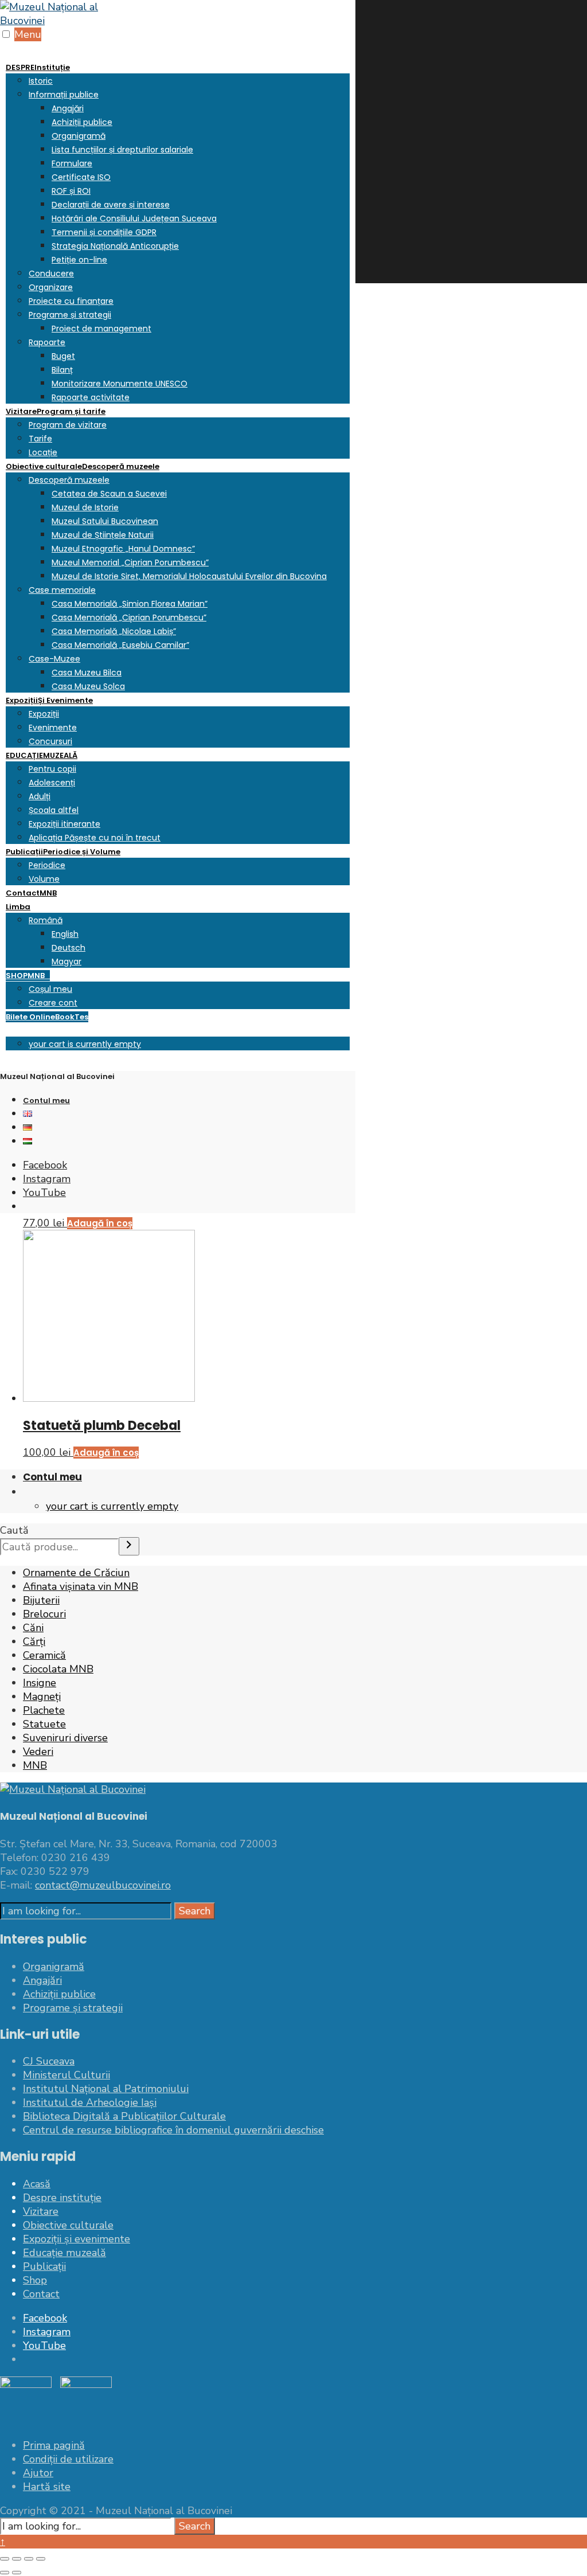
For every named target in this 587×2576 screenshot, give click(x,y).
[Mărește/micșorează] (5, 2559)
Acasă (37, 2184)
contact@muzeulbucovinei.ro (103, 1885)
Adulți (40, 796)
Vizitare (56, 411)
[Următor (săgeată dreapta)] (17, 2573)
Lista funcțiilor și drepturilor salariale (122, 150)
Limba (18, 907)
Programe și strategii (70, 315)
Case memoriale (62, 590)
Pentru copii (52, 769)
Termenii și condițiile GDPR (104, 232)
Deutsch (69, 948)
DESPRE (38, 67)
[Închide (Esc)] (41, 2559)
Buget (63, 356)
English (65, 934)
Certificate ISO (81, 177)
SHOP (28, 976)
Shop (35, 2280)
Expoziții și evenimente (77, 2239)
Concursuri (50, 741)
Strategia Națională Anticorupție (115, 246)
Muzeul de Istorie (85, 507)
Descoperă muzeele (69, 480)
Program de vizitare (68, 425)
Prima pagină (54, 2445)
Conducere (51, 273)
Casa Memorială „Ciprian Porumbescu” (129, 617)
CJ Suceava (49, 2061)
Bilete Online (47, 1017)
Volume (44, 879)
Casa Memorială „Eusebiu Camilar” (120, 645)
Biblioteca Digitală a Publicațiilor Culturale (124, 2116)
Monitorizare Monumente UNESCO (120, 384)
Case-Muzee (54, 659)
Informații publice (64, 95)
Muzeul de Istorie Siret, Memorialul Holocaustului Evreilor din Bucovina (189, 576)
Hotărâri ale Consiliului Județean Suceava (134, 218)
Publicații (63, 852)
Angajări (68, 108)
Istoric (41, 81)
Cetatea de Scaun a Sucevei (109, 494)
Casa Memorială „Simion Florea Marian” (130, 604)
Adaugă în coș (106, 1453)
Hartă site (47, 2487)
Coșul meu (50, 989)
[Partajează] (29, 2559)
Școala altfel (54, 810)
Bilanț (62, 370)
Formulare (72, 163)
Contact (31, 893)
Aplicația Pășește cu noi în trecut (95, 838)
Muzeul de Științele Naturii (103, 535)
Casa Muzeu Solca (88, 686)
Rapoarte (47, 342)
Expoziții (49, 700)
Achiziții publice (82, 122)
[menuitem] (178, 232)
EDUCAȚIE (42, 755)
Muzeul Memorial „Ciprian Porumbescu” (130, 562)
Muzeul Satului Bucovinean (105, 521)
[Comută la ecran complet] (17, 2559)
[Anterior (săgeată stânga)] (5, 2573)
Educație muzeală (64, 2253)
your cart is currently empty (85, 1044)
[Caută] (129, 1546)
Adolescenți (52, 783)
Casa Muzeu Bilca (87, 673)
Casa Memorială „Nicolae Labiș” (114, 631)
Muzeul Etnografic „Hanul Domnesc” (123, 549)
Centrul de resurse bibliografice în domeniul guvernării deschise (173, 2130)
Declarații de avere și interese (111, 205)
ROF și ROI (71, 191)
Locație (43, 452)
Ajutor (38, 2473)
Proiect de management (101, 329)
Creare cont (53, 1003)
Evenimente (53, 728)
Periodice (47, 865)
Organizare (51, 287)
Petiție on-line (79, 260)
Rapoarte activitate (91, 397)
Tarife (40, 439)
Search (195, 1911)
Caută (14, 1530)
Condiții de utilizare (68, 2459)
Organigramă (79, 136)
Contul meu (46, 1101)
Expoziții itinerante (64, 824)
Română (46, 920)
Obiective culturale (83, 466)
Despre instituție (62, 2198)
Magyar (66, 961)
